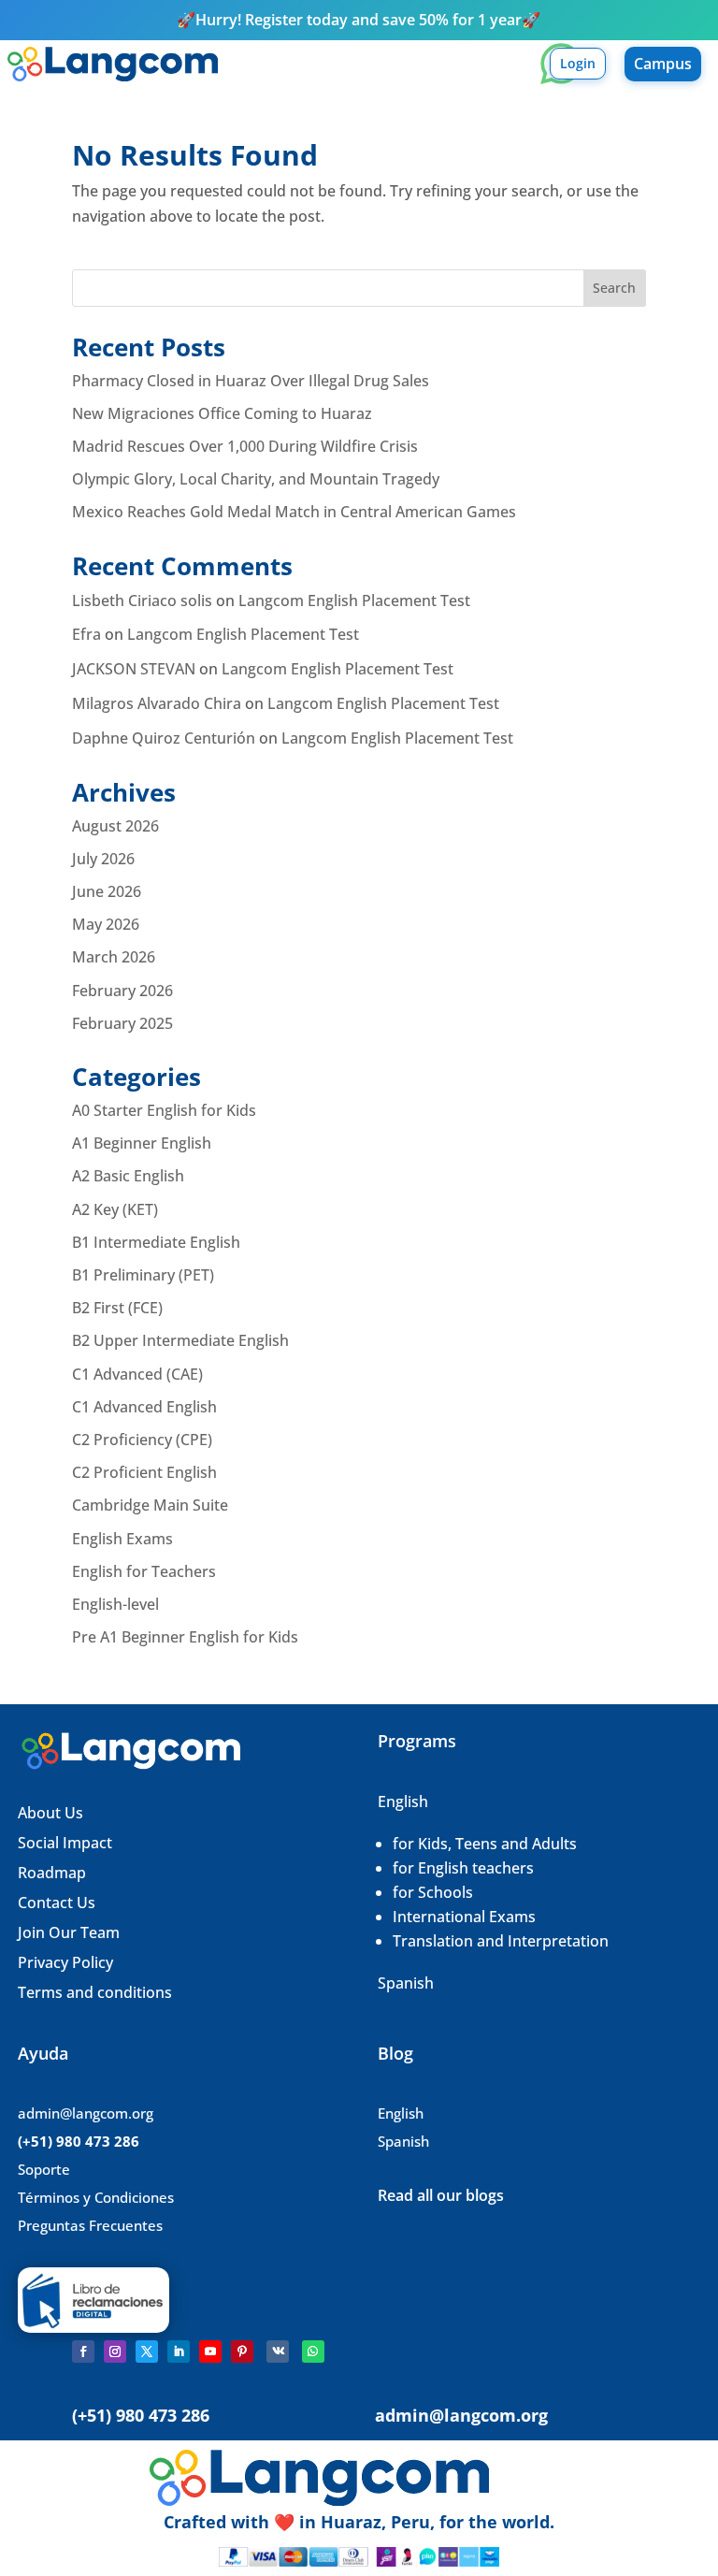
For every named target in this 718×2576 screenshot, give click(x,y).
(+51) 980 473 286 (79, 2141)
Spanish (406, 1983)
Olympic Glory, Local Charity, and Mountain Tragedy (256, 479)
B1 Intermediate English (156, 1242)
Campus (663, 64)
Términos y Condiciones (96, 2197)
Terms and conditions (95, 1992)
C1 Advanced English (144, 1407)
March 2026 (114, 957)
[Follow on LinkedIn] (179, 2352)
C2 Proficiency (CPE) (142, 1440)
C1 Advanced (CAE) (137, 1374)
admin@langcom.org (86, 2113)
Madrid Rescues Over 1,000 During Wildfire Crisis (245, 446)
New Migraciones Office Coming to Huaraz (222, 413)
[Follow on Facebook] (83, 2352)
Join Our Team (71, 1932)
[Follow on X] (147, 2352)
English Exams (122, 1539)
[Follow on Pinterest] (242, 2352)
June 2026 (107, 891)
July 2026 (103, 859)
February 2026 (122, 991)
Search (614, 288)
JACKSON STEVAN (134, 669)
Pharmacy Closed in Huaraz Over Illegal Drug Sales (251, 381)
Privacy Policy (65, 1962)
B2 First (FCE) (117, 1308)
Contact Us (57, 1903)
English (403, 1802)
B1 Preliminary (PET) (143, 1275)
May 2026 (106, 924)
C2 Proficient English (144, 1472)
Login (578, 63)
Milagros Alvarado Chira (157, 703)
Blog (395, 2053)
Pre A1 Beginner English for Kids (185, 1637)
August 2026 (115, 826)
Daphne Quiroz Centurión (164, 738)
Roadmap (52, 1873)
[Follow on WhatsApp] (313, 2352)
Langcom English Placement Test (354, 601)
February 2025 (122, 1023)
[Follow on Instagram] (115, 2352)
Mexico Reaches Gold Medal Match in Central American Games (294, 512)
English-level (115, 1604)
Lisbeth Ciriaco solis (142, 601)
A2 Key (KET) (115, 1209)
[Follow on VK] (278, 2352)
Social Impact (65, 1843)
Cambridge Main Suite (150, 1505)
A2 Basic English (128, 1176)
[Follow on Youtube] (210, 2352)
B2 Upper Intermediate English (180, 1340)
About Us (50, 1813)
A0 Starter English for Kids (164, 1110)
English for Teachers (144, 1571)
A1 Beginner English (142, 1143)
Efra (86, 634)
